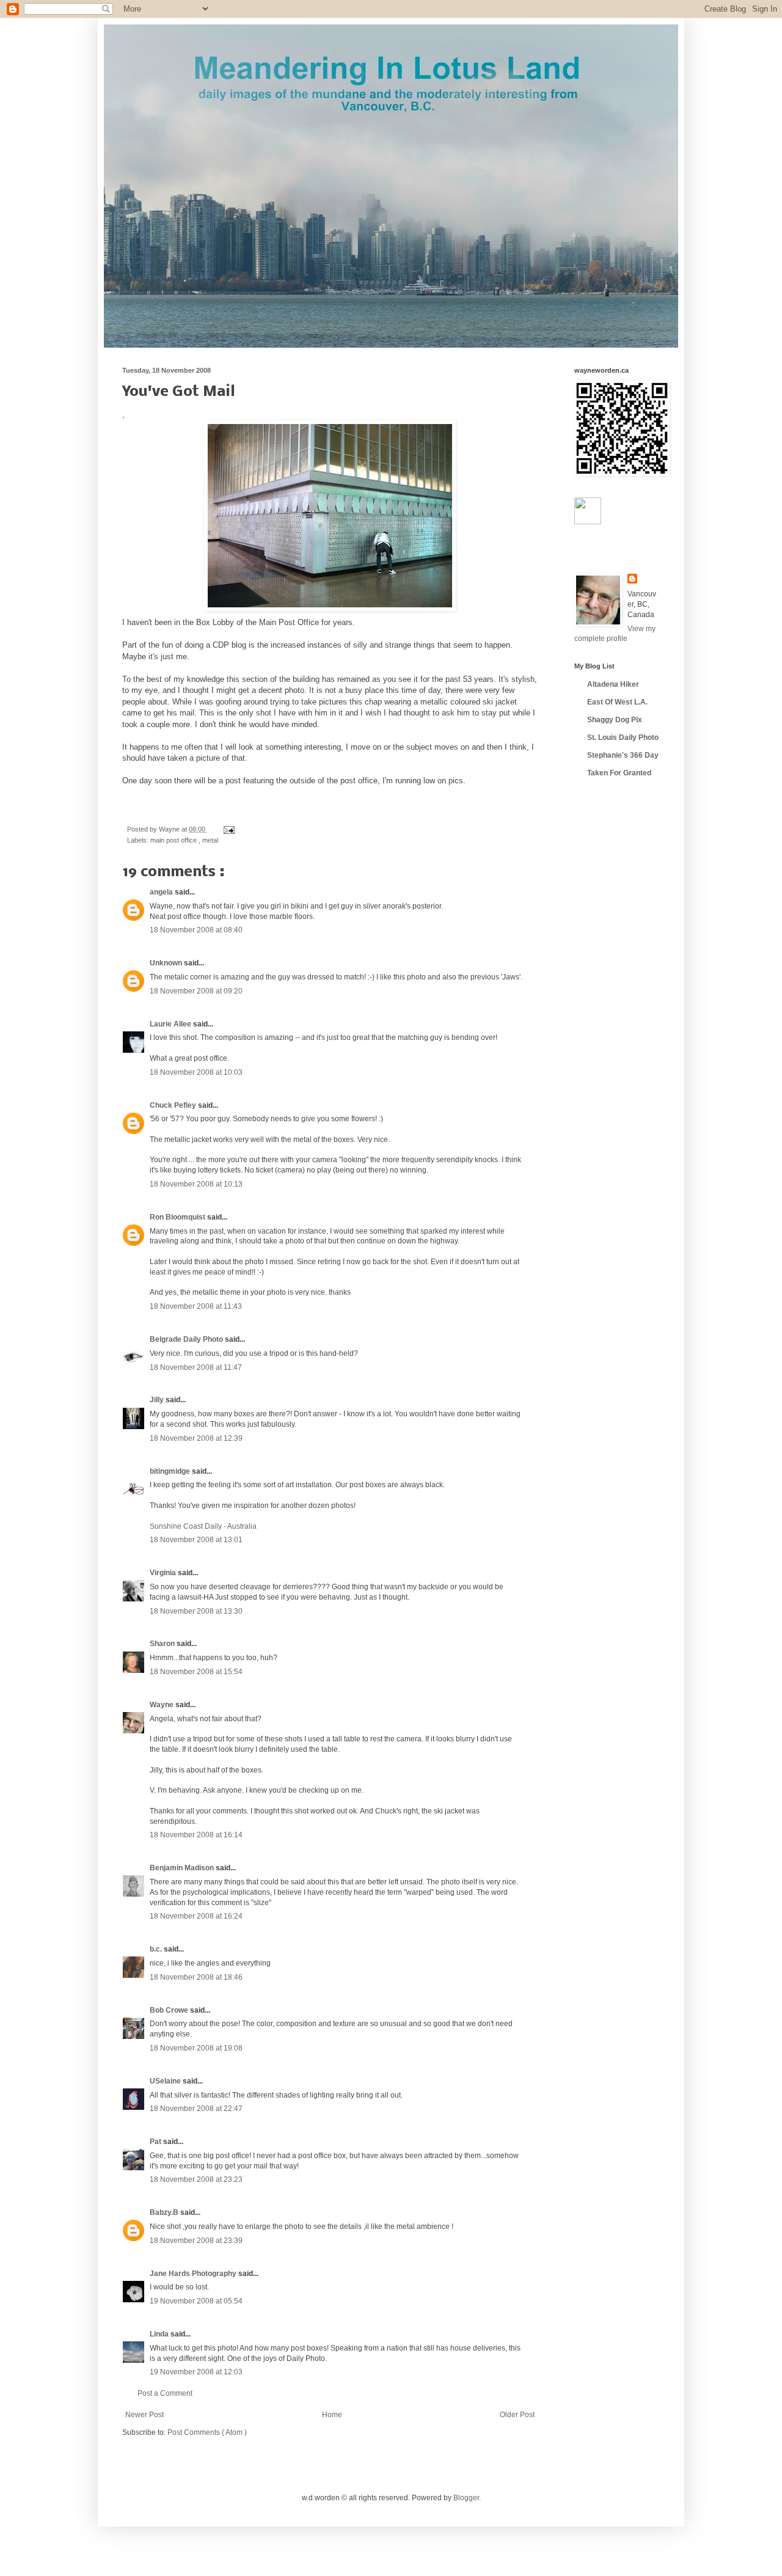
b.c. (157, 1949)
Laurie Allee (171, 1024)
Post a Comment (165, 2393)
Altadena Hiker (613, 684)
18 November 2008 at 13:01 (196, 1540)
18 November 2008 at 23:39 (196, 2241)
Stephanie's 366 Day (623, 755)
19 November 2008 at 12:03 (196, 2372)
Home (332, 2415)
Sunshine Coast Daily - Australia (203, 1526)
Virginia (164, 1573)
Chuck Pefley (174, 1105)
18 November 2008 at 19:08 (196, 2048)
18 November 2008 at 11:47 (196, 1367)
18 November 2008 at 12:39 (196, 1438)
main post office (174, 840)
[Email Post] (228, 829)
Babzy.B (165, 2212)
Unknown (167, 963)
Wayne (163, 1705)
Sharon (163, 1644)
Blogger (466, 2498)
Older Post (517, 2415)
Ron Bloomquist (178, 1217)
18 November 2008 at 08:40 (196, 930)
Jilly (158, 1400)
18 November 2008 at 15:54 (196, 1672)
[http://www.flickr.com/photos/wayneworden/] (588, 522)
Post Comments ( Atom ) (207, 2432)
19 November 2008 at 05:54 (196, 2301)
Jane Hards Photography (194, 2274)
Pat (156, 2142)
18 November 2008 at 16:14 (196, 1835)
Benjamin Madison (183, 1868)
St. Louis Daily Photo (623, 737)
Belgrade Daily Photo (187, 1339)
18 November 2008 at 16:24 (196, 1916)
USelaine (166, 2081)
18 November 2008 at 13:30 (196, 1611)
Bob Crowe (170, 2010)
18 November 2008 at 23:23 (196, 2179)
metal (210, 840)
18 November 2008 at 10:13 (196, 1184)
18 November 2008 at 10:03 (196, 1072)
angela (162, 892)
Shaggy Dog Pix (615, 720)
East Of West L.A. (617, 702)
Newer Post (144, 2415)
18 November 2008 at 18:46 (196, 1977)
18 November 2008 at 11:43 (196, 1306)
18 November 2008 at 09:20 (196, 991)
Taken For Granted (619, 773)
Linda (160, 2334)
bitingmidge (171, 1471)
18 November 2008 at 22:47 (196, 2109)
